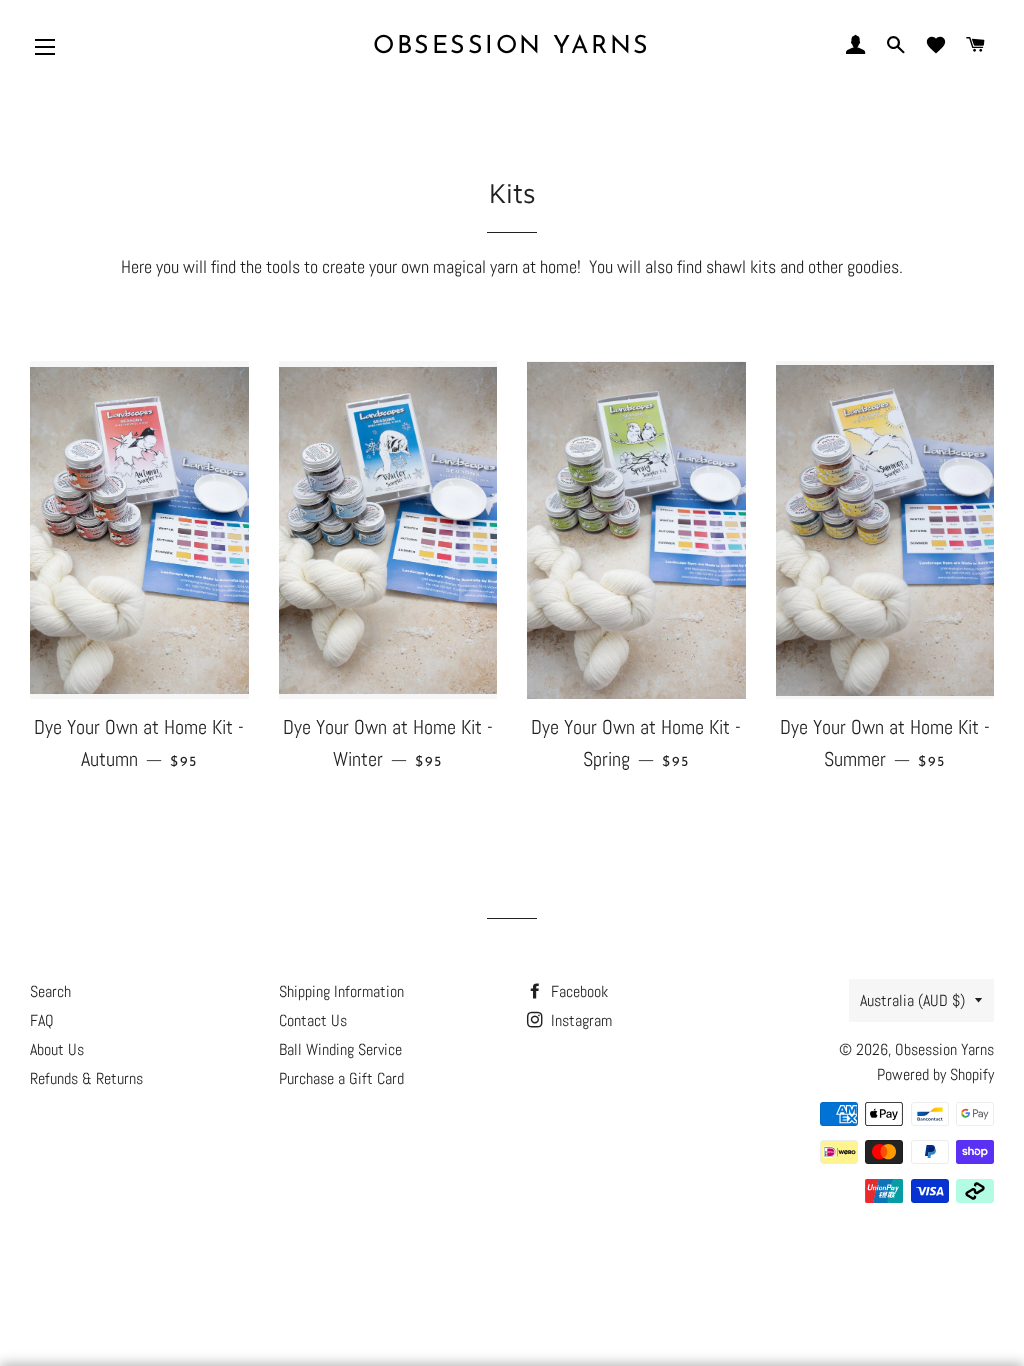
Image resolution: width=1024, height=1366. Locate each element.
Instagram (579, 1020)
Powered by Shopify (935, 1074)
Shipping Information (341, 991)
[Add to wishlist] (229, 387)
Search (50, 991)
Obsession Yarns (512, 46)
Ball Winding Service (340, 1049)
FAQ (42, 1020)
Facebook (577, 991)
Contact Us (313, 1020)
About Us (57, 1049)
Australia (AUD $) (912, 1000)
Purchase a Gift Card (341, 1078)
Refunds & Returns (86, 1078)
